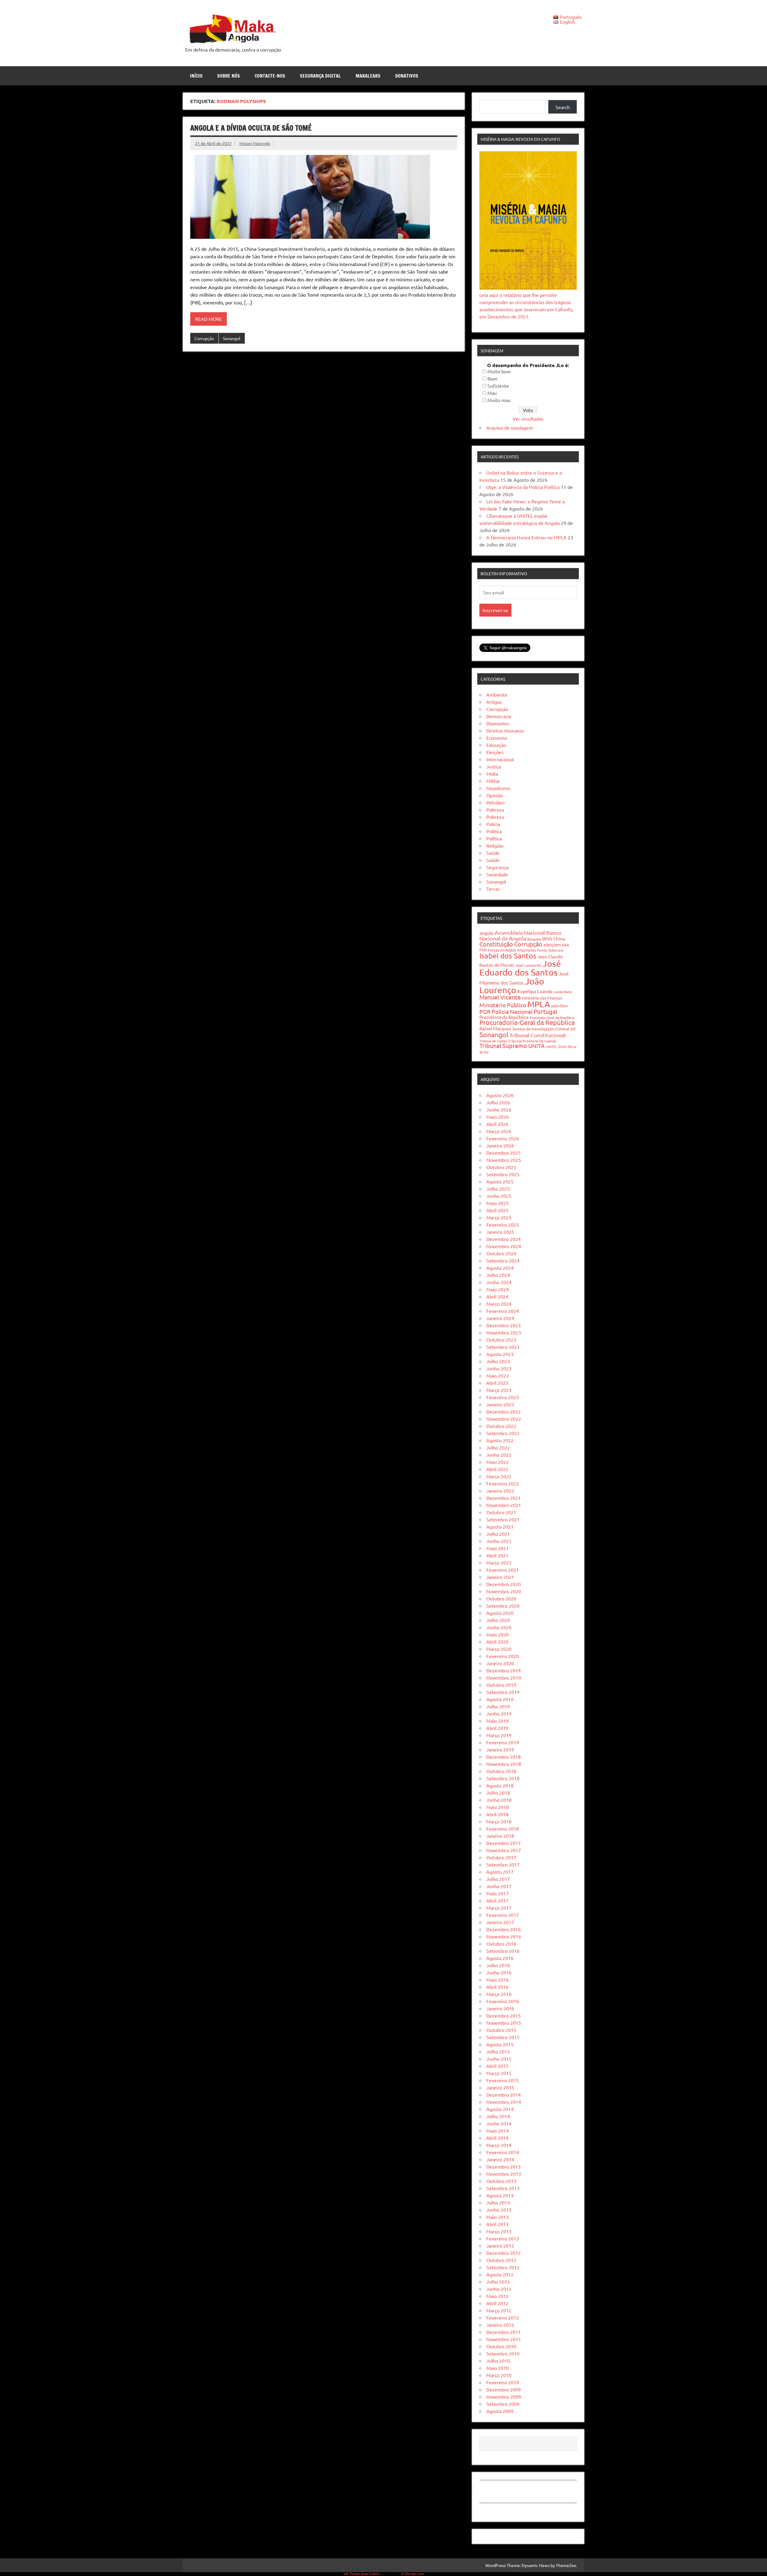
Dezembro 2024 (503, 1239)
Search (563, 107)
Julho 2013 (498, 2202)
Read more (209, 319)
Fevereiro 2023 (503, 1397)
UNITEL (551, 1047)
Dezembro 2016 (503, 1929)
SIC (573, 1029)
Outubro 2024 (501, 1253)
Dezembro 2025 (503, 1153)
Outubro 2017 (501, 1857)
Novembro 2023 (504, 1332)
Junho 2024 (499, 1282)
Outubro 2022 (501, 1426)
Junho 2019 (499, 1713)
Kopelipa (527, 991)
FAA (566, 945)
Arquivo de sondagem (510, 428)
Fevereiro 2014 (503, 2152)
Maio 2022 (498, 1462)
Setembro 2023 (503, 1347)
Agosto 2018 (500, 1785)
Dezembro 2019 (503, 1670)
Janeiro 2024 (500, 1318)
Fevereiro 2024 (503, 1311)
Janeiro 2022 (500, 1491)
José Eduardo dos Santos (520, 968)
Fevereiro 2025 (503, 1224)
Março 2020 (499, 1649)
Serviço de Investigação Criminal (541, 1029)
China (559, 939)
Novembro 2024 (504, 1246)
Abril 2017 (497, 1900)
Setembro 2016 (503, 1951)
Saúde (493, 853)
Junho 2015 (499, 2059)
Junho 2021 (499, 1541)
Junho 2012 (499, 2289)
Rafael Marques (495, 1028)
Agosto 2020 (500, 1613)
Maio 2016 (498, 1979)
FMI (483, 950)
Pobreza (495, 810)
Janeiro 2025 (500, 1232)
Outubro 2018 (501, 1771)
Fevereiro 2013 (503, 2238)
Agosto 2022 (500, 1440)
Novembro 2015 (504, 2023)
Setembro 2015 (503, 2037)
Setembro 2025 (503, 1174)
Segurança (497, 867)
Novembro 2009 (504, 2397)
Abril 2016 (497, 1987)
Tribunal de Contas (493, 1041)
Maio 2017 (498, 1893)
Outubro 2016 (501, 1944)
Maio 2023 (498, 1375)
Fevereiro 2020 (503, 1656)
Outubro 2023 (501, 1340)
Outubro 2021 (501, 1512)
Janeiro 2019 (500, 1749)
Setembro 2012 (503, 2267)
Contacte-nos (270, 76)
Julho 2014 (498, 2116)
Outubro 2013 (501, 2181)
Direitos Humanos (505, 730)
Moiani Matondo (255, 143)
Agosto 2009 (500, 2411)
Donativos (407, 76)
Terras (493, 889)
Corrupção (204, 338)
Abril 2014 (497, 2138)
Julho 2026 (498, 1102)
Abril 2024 (497, 1296)
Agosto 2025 (500, 1181)
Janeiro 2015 (500, 2087)
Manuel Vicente (500, 997)
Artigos (494, 702)
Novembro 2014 (504, 2102)
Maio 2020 (498, 1634)
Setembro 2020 (503, 1606)
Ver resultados (528, 419)
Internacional (500, 759)
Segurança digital (320, 76)
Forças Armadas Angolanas (512, 950)
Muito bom (499, 371)
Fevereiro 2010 (503, 2382)
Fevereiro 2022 (503, 1483)
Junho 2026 (499, 1109)
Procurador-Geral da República (552, 1017)
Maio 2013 (498, 2217)
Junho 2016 (499, 1972)
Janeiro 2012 (500, 2325)
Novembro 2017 (504, 1850)
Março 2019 (499, 1735)
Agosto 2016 (500, 1958)
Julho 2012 (498, 2281)
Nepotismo (498, 788)
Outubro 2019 (501, 1685)
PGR (485, 1011)
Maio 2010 (498, 2368)
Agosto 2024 (500, 1268)
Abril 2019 (497, 1728)
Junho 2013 (499, 2210)
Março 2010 (499, 2375)
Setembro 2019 (503, 1692)
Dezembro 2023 (503, 1325)
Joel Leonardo (529, 965)
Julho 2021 (498, 1534)
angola (486, 933)
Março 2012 (499, 2310)
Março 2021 (499, 1562)
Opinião (495, 795)
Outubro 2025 (501, 1167)
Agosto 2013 (500, 2195)
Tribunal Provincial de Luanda (532, 1041)
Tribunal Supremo (503, 1045)
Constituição (496, 944)
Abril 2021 (497, 1555)
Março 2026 (499, 1131)
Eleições (495, 752)
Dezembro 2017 (503, 1843)
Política (494, 831)
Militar (493, 781)
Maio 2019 (498, 1721)
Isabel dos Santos (508, 956)
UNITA (536, 1046)
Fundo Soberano (551, 950)
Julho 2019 (498, 1706)
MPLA (539, 1004)
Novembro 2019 (504, 1677)
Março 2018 (499, 1821)
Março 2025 (499, 1217)
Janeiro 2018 (500, 1836)
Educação (496, 745)
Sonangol (232, 338)
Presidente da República (504, 1017)
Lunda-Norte (563, 992)
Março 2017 (499, 1908)
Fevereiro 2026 (503, 1138)
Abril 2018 (497, 1814)
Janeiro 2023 (500, 1404)
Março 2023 (499, 1390)
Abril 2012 (497, 2303)
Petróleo (495, 802)
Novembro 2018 (504, 1764)
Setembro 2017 (503, 1864)
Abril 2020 (497, 1642)
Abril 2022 (497, 1469)
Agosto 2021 (500, 1526)
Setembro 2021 (503, 1519)
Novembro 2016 (504, 1936)
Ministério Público (503, 1005)
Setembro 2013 (503, 2188)
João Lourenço (512, 986)
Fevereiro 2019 (503, 1742)
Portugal (545, 1011)
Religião (495, 845)
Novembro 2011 (504, 2339)
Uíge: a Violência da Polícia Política (523, 487)
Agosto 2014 (500, 2109)
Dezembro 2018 (503, 1757)
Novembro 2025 (504, 1160)
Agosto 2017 (500, 1872)
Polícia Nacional (512, 1011)
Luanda (545, 991)
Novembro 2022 (504, 1419)
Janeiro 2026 (500, 1145)
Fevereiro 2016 (503, 2001)
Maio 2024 (498, 1289)
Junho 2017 (499, 1886)
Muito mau (499, 400)
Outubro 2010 (501, 2346)
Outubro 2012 (501, 2260)
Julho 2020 (498, 1620)
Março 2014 (499, 2145)
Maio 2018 (498, 1807)
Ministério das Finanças (542, 998)
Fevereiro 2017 (503, 1915)
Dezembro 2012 (503, 2253)
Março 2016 (499, 1994)
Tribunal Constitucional (538, 1035)
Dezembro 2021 (503, 1498)
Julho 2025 (498, 1189)
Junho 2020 (499, 1627)
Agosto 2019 (500, 1699)
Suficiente (498, 386)
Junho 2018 (499, 1800)
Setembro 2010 (503, 2353)
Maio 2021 (498, 1548)
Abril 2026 (497, 1124)
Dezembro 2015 (503, 2015)
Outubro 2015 (501, 2030)
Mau (492, 393)
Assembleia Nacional (520, 933)
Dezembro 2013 (503, 2166)
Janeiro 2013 (500, 2246)
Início (196, 76)
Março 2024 (499, 1304)
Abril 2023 (497, 1383)
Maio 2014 (498, 2130)
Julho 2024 (498, 1275)
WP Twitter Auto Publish (362, 2574)
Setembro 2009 (503, 2404)
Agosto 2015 (500, 2044)
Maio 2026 (498, 1117)
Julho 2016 (498, 1965)
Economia (497, 738)
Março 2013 (499, 2231)
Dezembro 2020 (503, 1584)
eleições (552, 944)
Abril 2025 (497, 1210)
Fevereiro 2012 (503, 2317)
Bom (492, 378)
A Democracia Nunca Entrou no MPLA (526, 537)
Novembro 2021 (504, 1505)
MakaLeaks (368, 76)
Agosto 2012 (500, 2274)
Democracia (499, 716)
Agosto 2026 (500, 1095)
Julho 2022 (498, 1447)
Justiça (494, 766)
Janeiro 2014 (500, 2159)
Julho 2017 (498, 1879)
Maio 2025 (498, 1203)
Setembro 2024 (503, 1260)
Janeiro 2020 (500, 1663)
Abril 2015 (497, 2066)
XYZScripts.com (412, 2574)
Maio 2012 (498, 2296)
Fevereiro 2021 (503, 1570)
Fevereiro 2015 (503, 2080)
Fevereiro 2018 (503, 1828)
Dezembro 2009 (503, 2389)
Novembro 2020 (504, 1591)
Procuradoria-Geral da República (527, 1022)
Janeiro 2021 (500, 1577)
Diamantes (498, 723)
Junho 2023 (499, 1368)
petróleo (560, 1005)
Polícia (493, 824)
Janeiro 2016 (500, 2008)
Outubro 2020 (501, 1598)
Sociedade (497, 874)
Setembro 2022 (503, 1433)
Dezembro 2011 (503, 2332)
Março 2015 (499, 2073)
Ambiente (497, 694)
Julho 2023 (498, 1361)
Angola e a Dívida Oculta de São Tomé (251, 128)
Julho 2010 (498, 2361)
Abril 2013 (497, 2224)
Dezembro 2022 (503, 1411)
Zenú (562, 1046)
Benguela (534, 939)
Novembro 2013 (504, 2174)
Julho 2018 (498, 1793)
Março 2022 (499, 1476)
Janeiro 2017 (500, 1922)
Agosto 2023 (500, 1354)
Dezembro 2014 (503, 2095)
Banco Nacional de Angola (520, 935)
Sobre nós (229, 76)
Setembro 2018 (503, 1778)
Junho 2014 (499, 2123)
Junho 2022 (499, 1455)
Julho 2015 (498, 2051)
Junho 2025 (499, 1196)
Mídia (492, 774)
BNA (547, 938)
